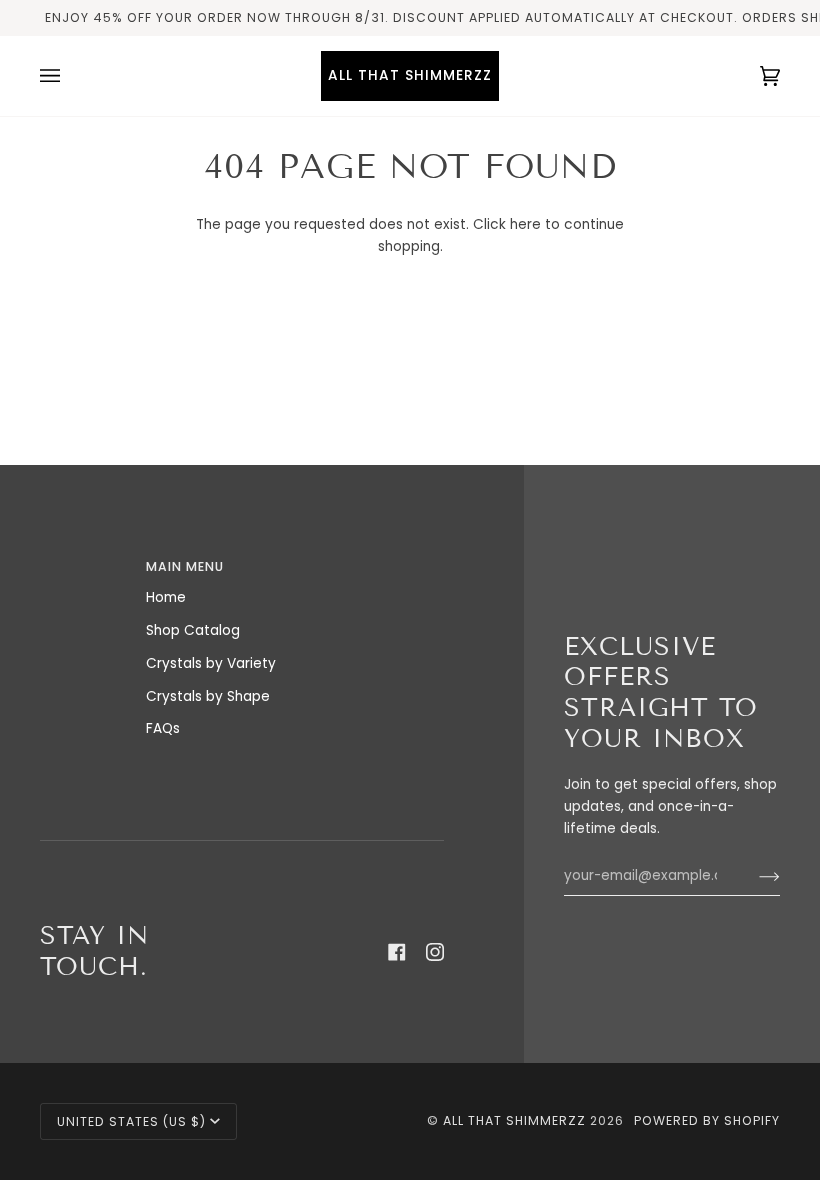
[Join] (753, 876)
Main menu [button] (185, 566)
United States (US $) (131, 1121)
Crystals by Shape (208, 696)
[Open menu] (70, 76)
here (525, 224)
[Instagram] (435, 952)
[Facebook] (397, 952)
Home (166, 597)
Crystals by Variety (211, 663)
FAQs (163, 728)
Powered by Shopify (707, 1120)
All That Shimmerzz (516, 1120)
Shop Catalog (193, 630)
